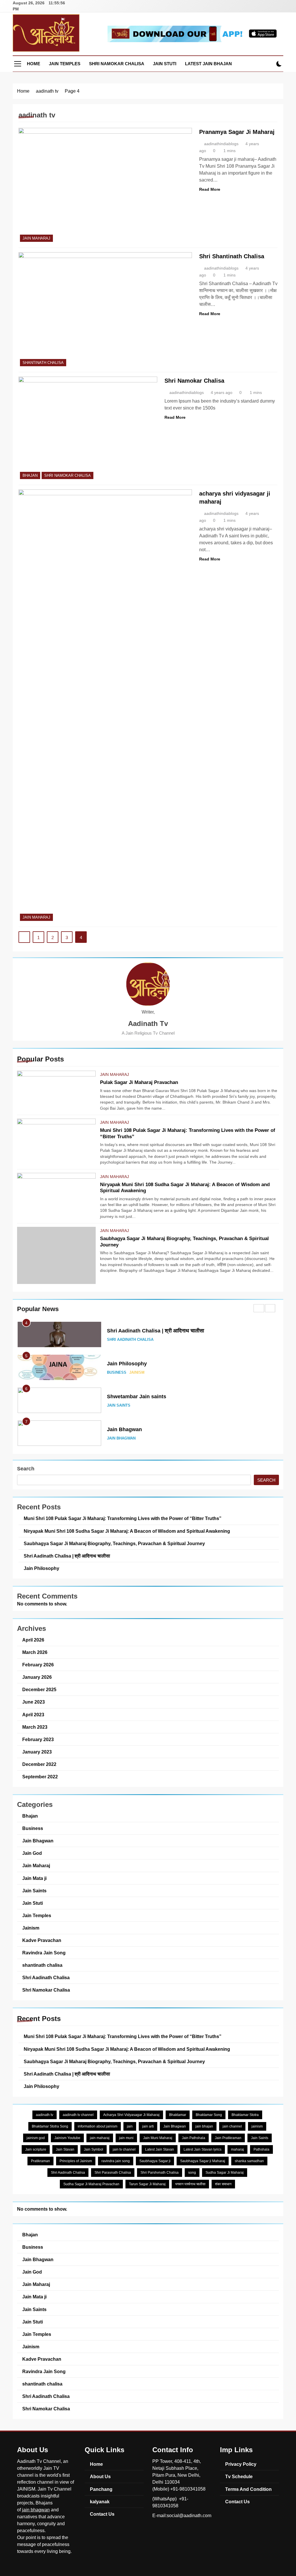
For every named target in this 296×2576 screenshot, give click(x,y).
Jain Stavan (65, 2149)
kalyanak (100, 2502)
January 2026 (37, 1677)
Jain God (32, 1853)
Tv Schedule (239, 2476)
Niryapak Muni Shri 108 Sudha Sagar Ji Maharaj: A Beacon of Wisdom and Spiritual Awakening (127, 1531)
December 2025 (39, 1689)
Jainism (137, 1373)
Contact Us (102, 2514)
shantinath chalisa (43, 363)
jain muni (126, 2138)
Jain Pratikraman (228, 2138)
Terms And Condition (248, 2489)
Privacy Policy (241, 2464)
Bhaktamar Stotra (245, 2115)
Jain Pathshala (194, 2138)
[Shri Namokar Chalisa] (88, 429)
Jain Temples (65, 64)
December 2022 (39, 1764)
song (192, 2173)
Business (117, 1373)
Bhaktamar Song (209, 2115)
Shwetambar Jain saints (137, 1397)
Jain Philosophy (127, 1364)
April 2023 (33, 1715)
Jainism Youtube (67, 2138)
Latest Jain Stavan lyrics (202, 2149)
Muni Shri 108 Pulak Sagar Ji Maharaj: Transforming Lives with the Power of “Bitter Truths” (123, 1518)
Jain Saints (119, 1405)
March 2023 (35, 1727)
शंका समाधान (223, 2184)
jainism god (36, 2138)
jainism (257, 2126)
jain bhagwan (36, 2510)
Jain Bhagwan (124, 1429)
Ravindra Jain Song (44, 1953)
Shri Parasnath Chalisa (113, 2173)
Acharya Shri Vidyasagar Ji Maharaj (131, 2115)
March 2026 (35, 1652)
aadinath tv (45, 2115)
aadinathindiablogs (221, 144)
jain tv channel (124, 2149)
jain (130, 2126)
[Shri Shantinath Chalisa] (105, 310)
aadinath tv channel (78, 2115)
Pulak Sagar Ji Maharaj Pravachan (139, 1082)
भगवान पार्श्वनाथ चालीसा (190, 2184)
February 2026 (38, 1665)
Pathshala (261, 2149)
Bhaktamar (178, 2115)
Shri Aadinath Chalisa (130, 1340)
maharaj (237, 2149)
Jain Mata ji (34, 1878)
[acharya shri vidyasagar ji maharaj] (105, 706)
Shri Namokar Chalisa (117, 64)
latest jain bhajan (208, 64)
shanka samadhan (249, 2161)
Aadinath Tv (148, 1024)
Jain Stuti (165, 64)
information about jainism (98, 2126)
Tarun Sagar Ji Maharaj (147, 2184)
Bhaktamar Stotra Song (50, 2126)
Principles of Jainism (76, 2161)
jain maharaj (100, 2138)
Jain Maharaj (114, 1074)
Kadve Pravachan (42, 1940)
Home (34, 64)
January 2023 (37, 1752)
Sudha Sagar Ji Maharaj (225, 2173)
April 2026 (33, 1640)
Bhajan (30, 475)
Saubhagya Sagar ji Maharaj (203, 2161)
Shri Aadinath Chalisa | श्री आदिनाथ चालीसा (156, 1331)
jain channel (232, 2126)
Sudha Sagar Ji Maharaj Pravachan (91, 2184)
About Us (100, 2476)
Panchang (101, 2489)
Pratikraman (40, 2161)
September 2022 (40, 1777)
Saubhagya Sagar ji (155, 2161)
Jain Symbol (94, 2149)
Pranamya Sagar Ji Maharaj (237, 132)
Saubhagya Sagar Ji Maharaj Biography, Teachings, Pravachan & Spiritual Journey (114, 1543)
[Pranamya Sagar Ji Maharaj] (105, 186)
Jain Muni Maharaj (158, 2138)
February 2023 (38, 1739)
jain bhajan (204, 2126)
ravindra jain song (116, 2161)
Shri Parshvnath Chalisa (160, 2173)
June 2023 (34, 1702)
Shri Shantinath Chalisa (232, 256)
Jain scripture (36, 2149)
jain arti (148, 2126)
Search (26, 1469)
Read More (210, 189)
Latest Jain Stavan (160, 2149)
